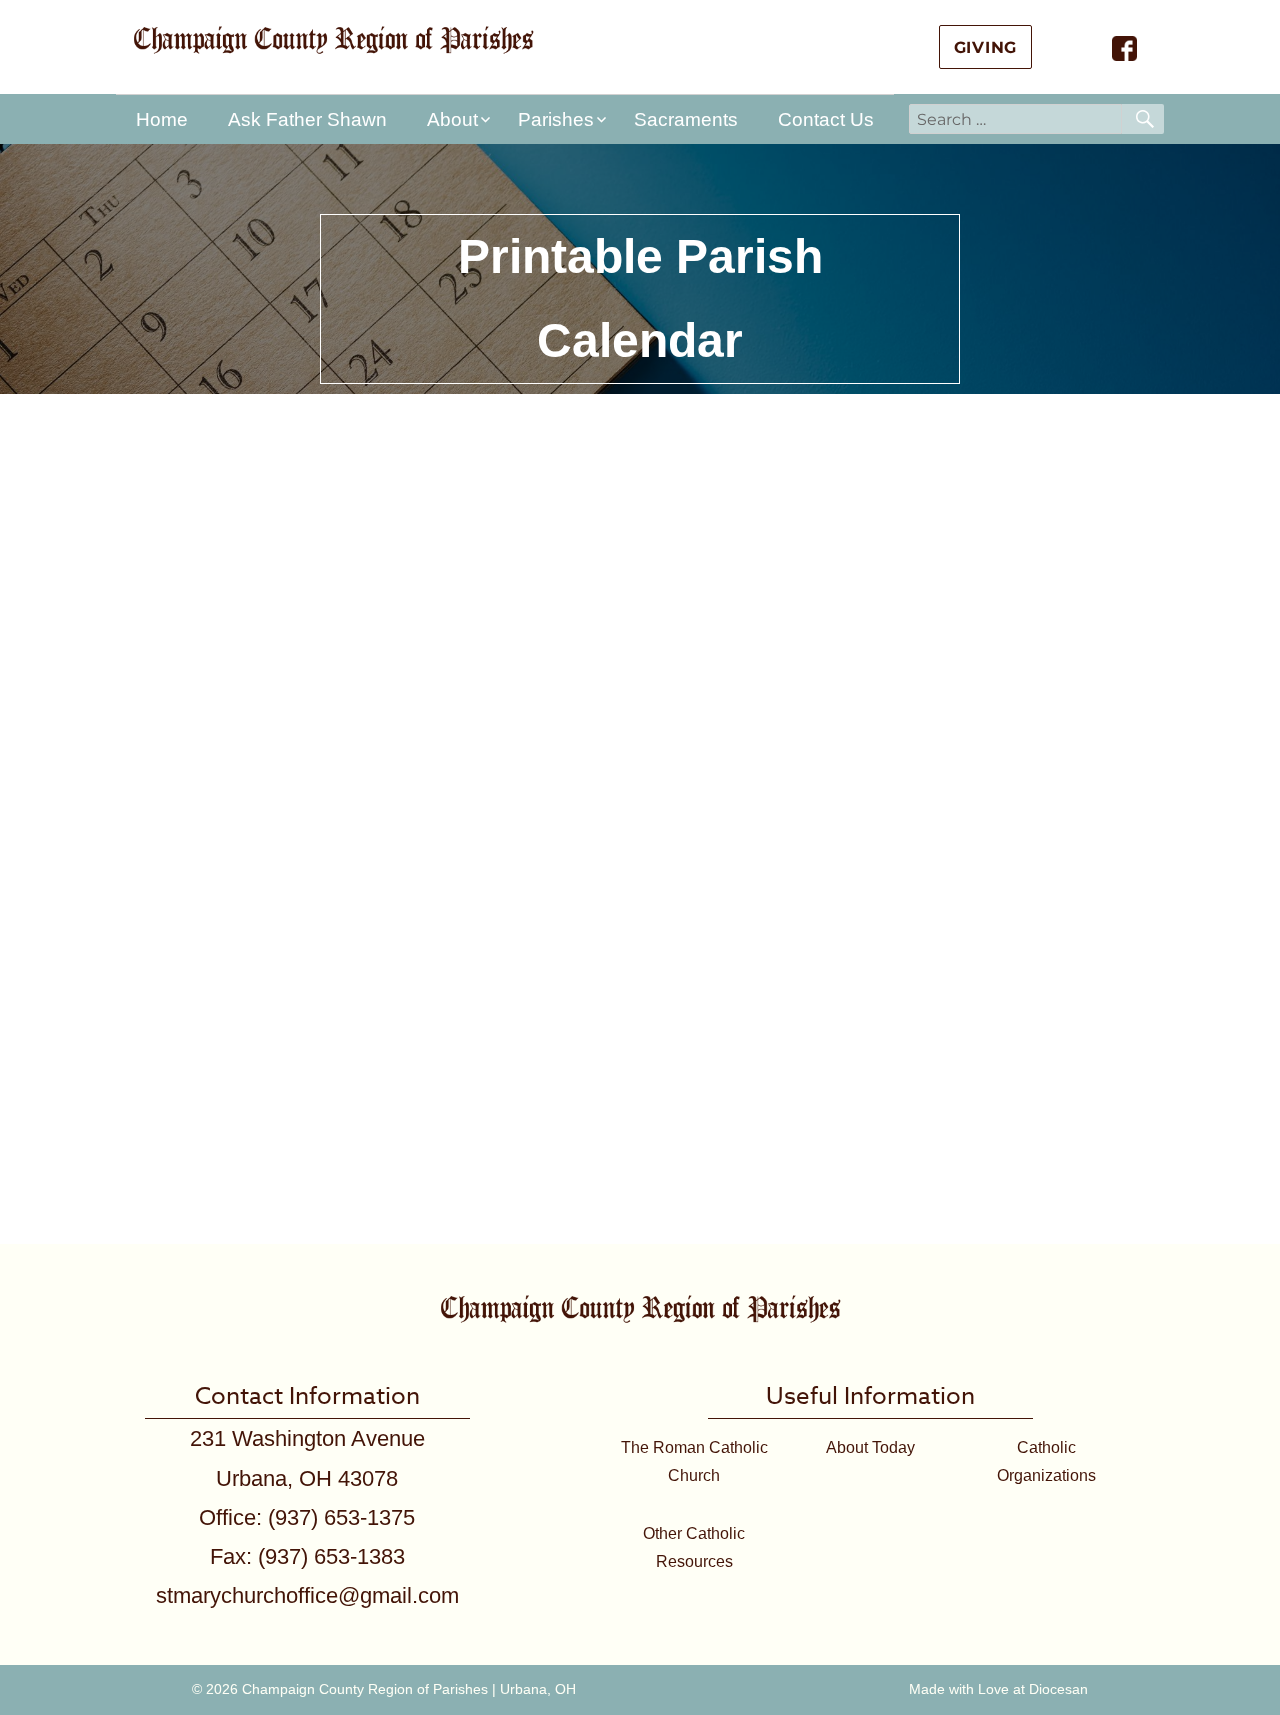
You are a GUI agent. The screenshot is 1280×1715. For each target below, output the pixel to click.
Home (162, 119)
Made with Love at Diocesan (998, 1689)
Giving (986, 47)
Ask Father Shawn (307, 119)
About (452, 119)
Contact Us (826, 119)
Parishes (556, 119)
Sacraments (686, 119)
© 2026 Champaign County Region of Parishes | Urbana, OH (384, 1689)
